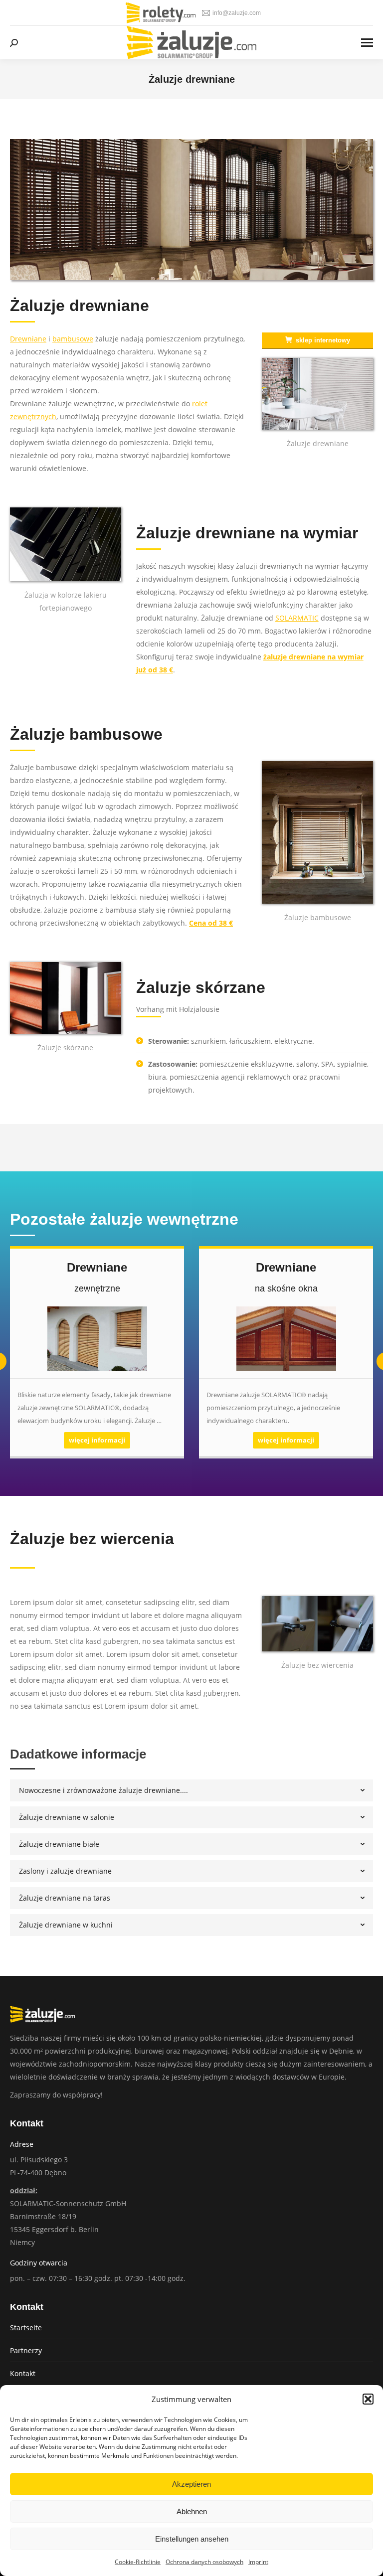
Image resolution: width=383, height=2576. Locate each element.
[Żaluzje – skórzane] (66, 998)
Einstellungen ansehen (192, 2539)
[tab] (191, 1790)
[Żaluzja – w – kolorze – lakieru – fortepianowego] (66, 544)
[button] (368, 2399)
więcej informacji (97, 1440)
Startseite (26, 2328)
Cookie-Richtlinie (138, 2562)
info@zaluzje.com (237, 13)
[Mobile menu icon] (367, 43)
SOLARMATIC (297, 618)
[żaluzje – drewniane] (317, 394)
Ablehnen (192, 2511)
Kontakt (23, 2373)
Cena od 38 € (211, 923)
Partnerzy (26, 2350)
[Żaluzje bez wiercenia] (317, 1624)
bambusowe (73, 339)
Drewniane (28, 339)
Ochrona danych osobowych (204, 2562)
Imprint (258, 2562)
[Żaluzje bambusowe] (317, 832)
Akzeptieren (191, 2484)
